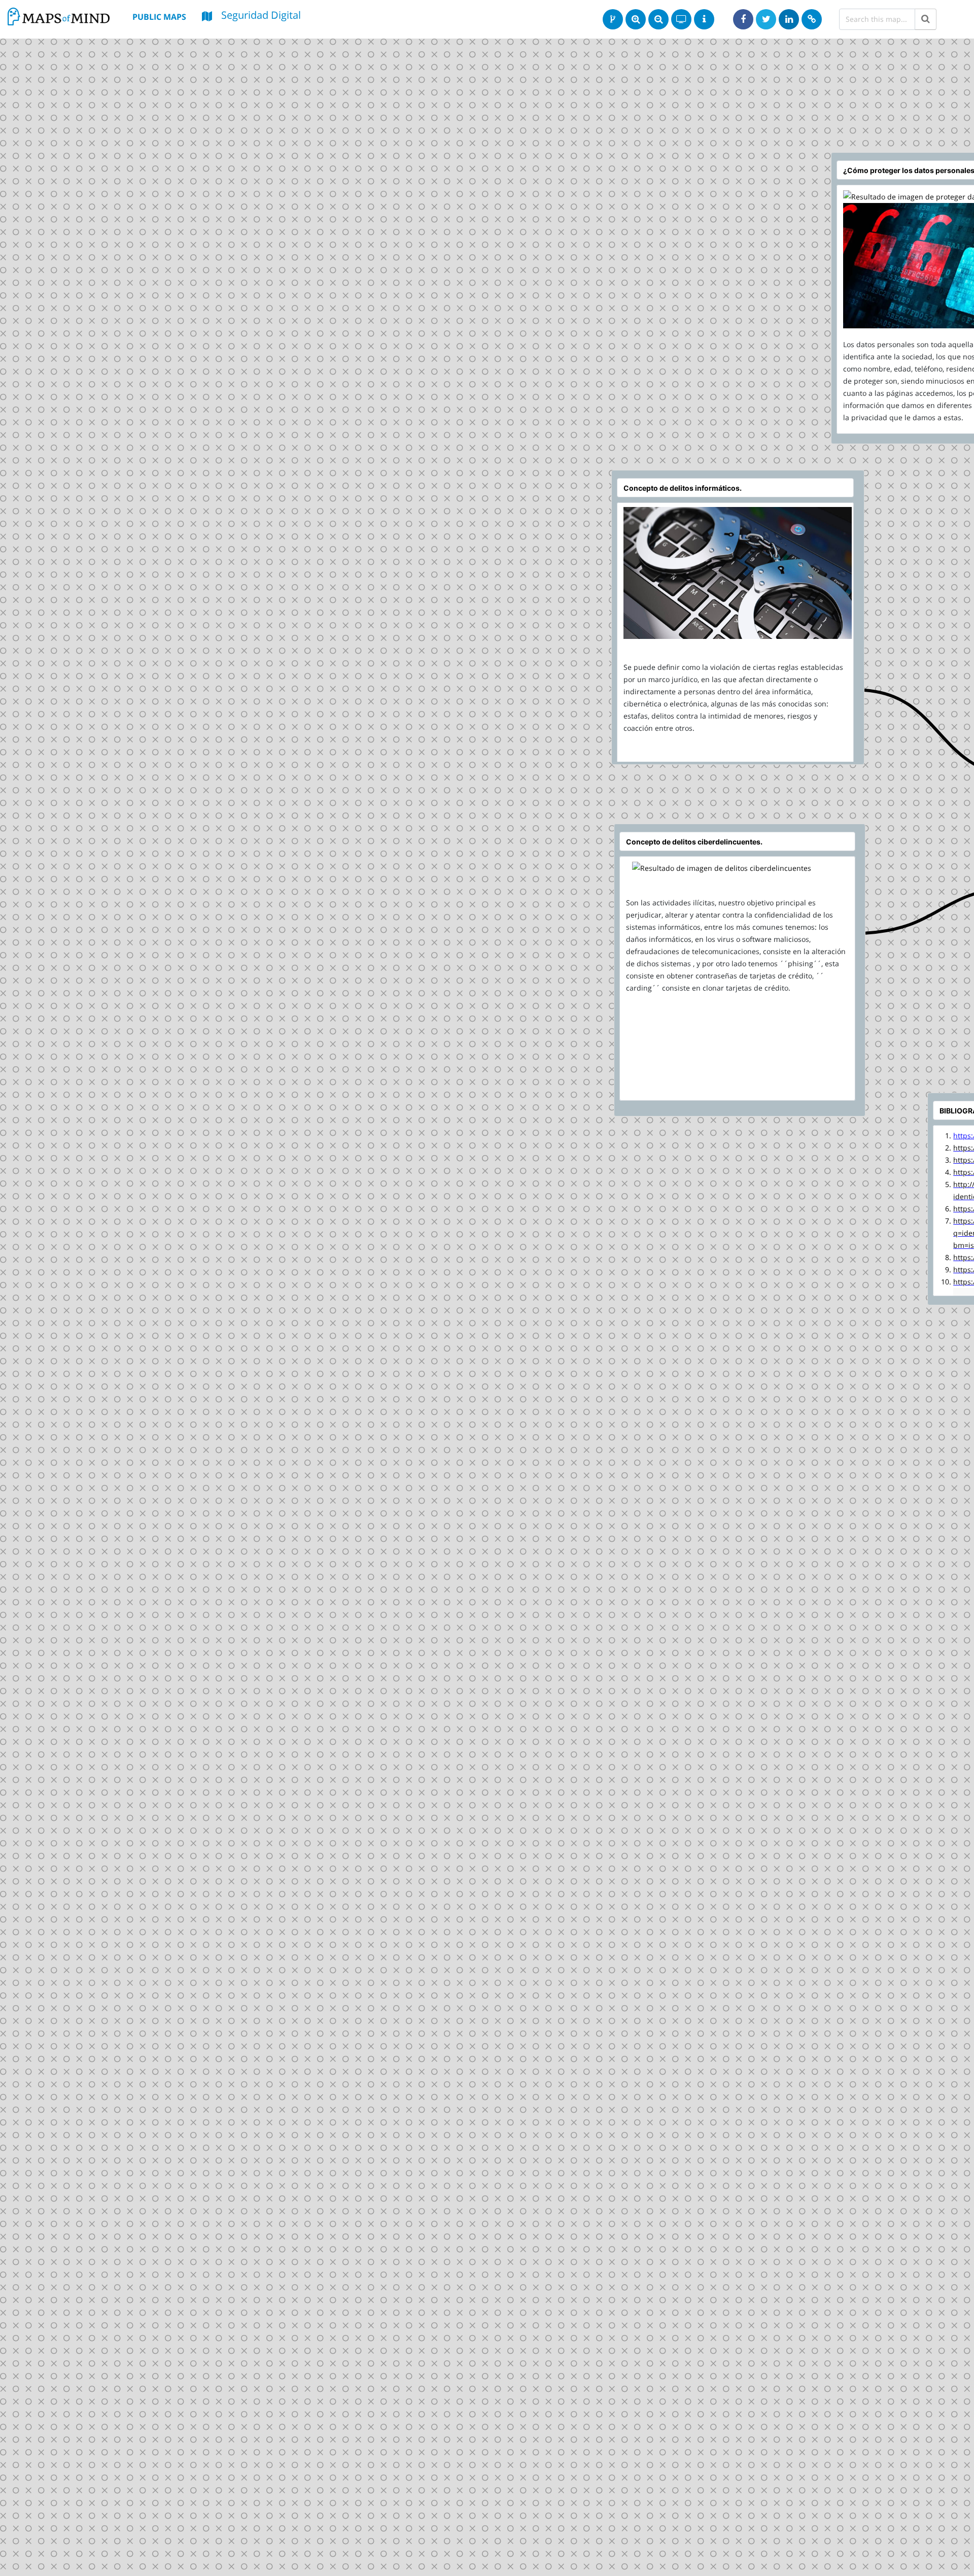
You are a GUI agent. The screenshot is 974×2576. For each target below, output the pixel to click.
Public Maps (159, 17)
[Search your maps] (926, 19)
